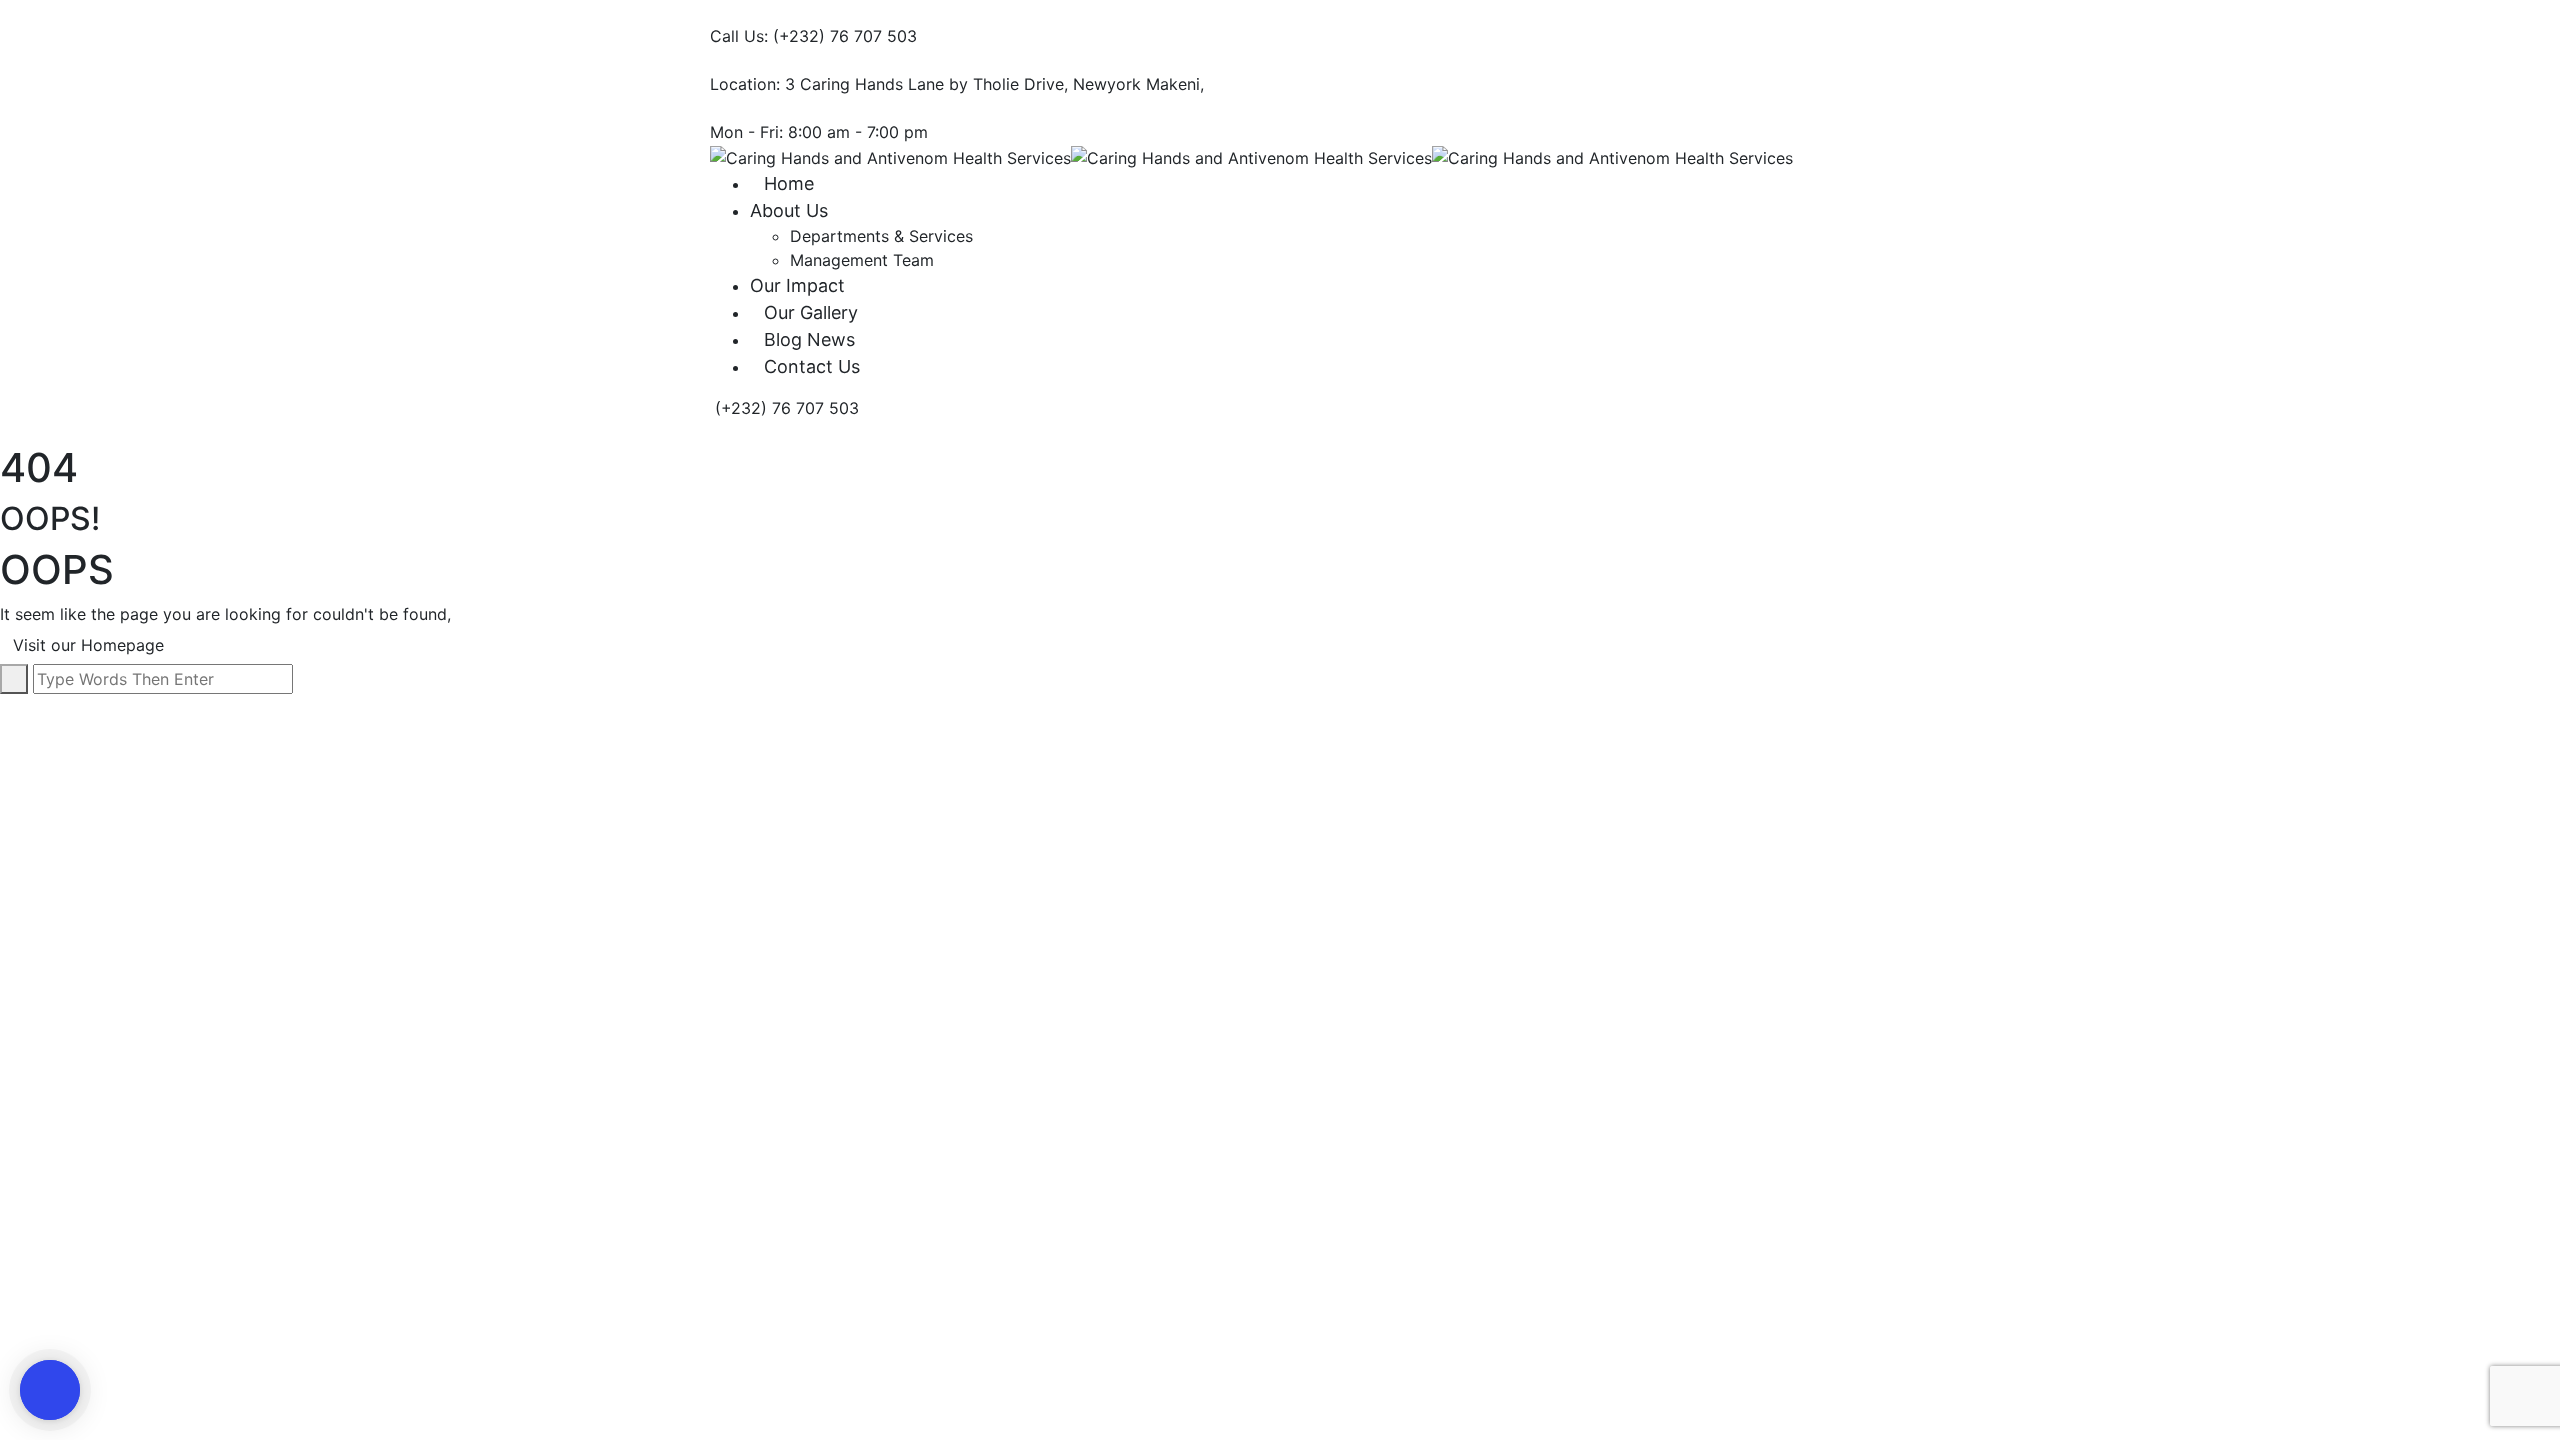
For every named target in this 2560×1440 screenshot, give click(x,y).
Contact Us (812, 366)
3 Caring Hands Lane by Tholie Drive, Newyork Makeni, (994, 84)
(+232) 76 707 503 (845, 36)
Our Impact (797, 285)
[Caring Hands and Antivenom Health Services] (890, 156)
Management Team (862, 260)
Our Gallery (811, 312)
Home (789, 183)
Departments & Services (881, 236)
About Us (789, 210)
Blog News (809, 339)
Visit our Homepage (91, 645)
